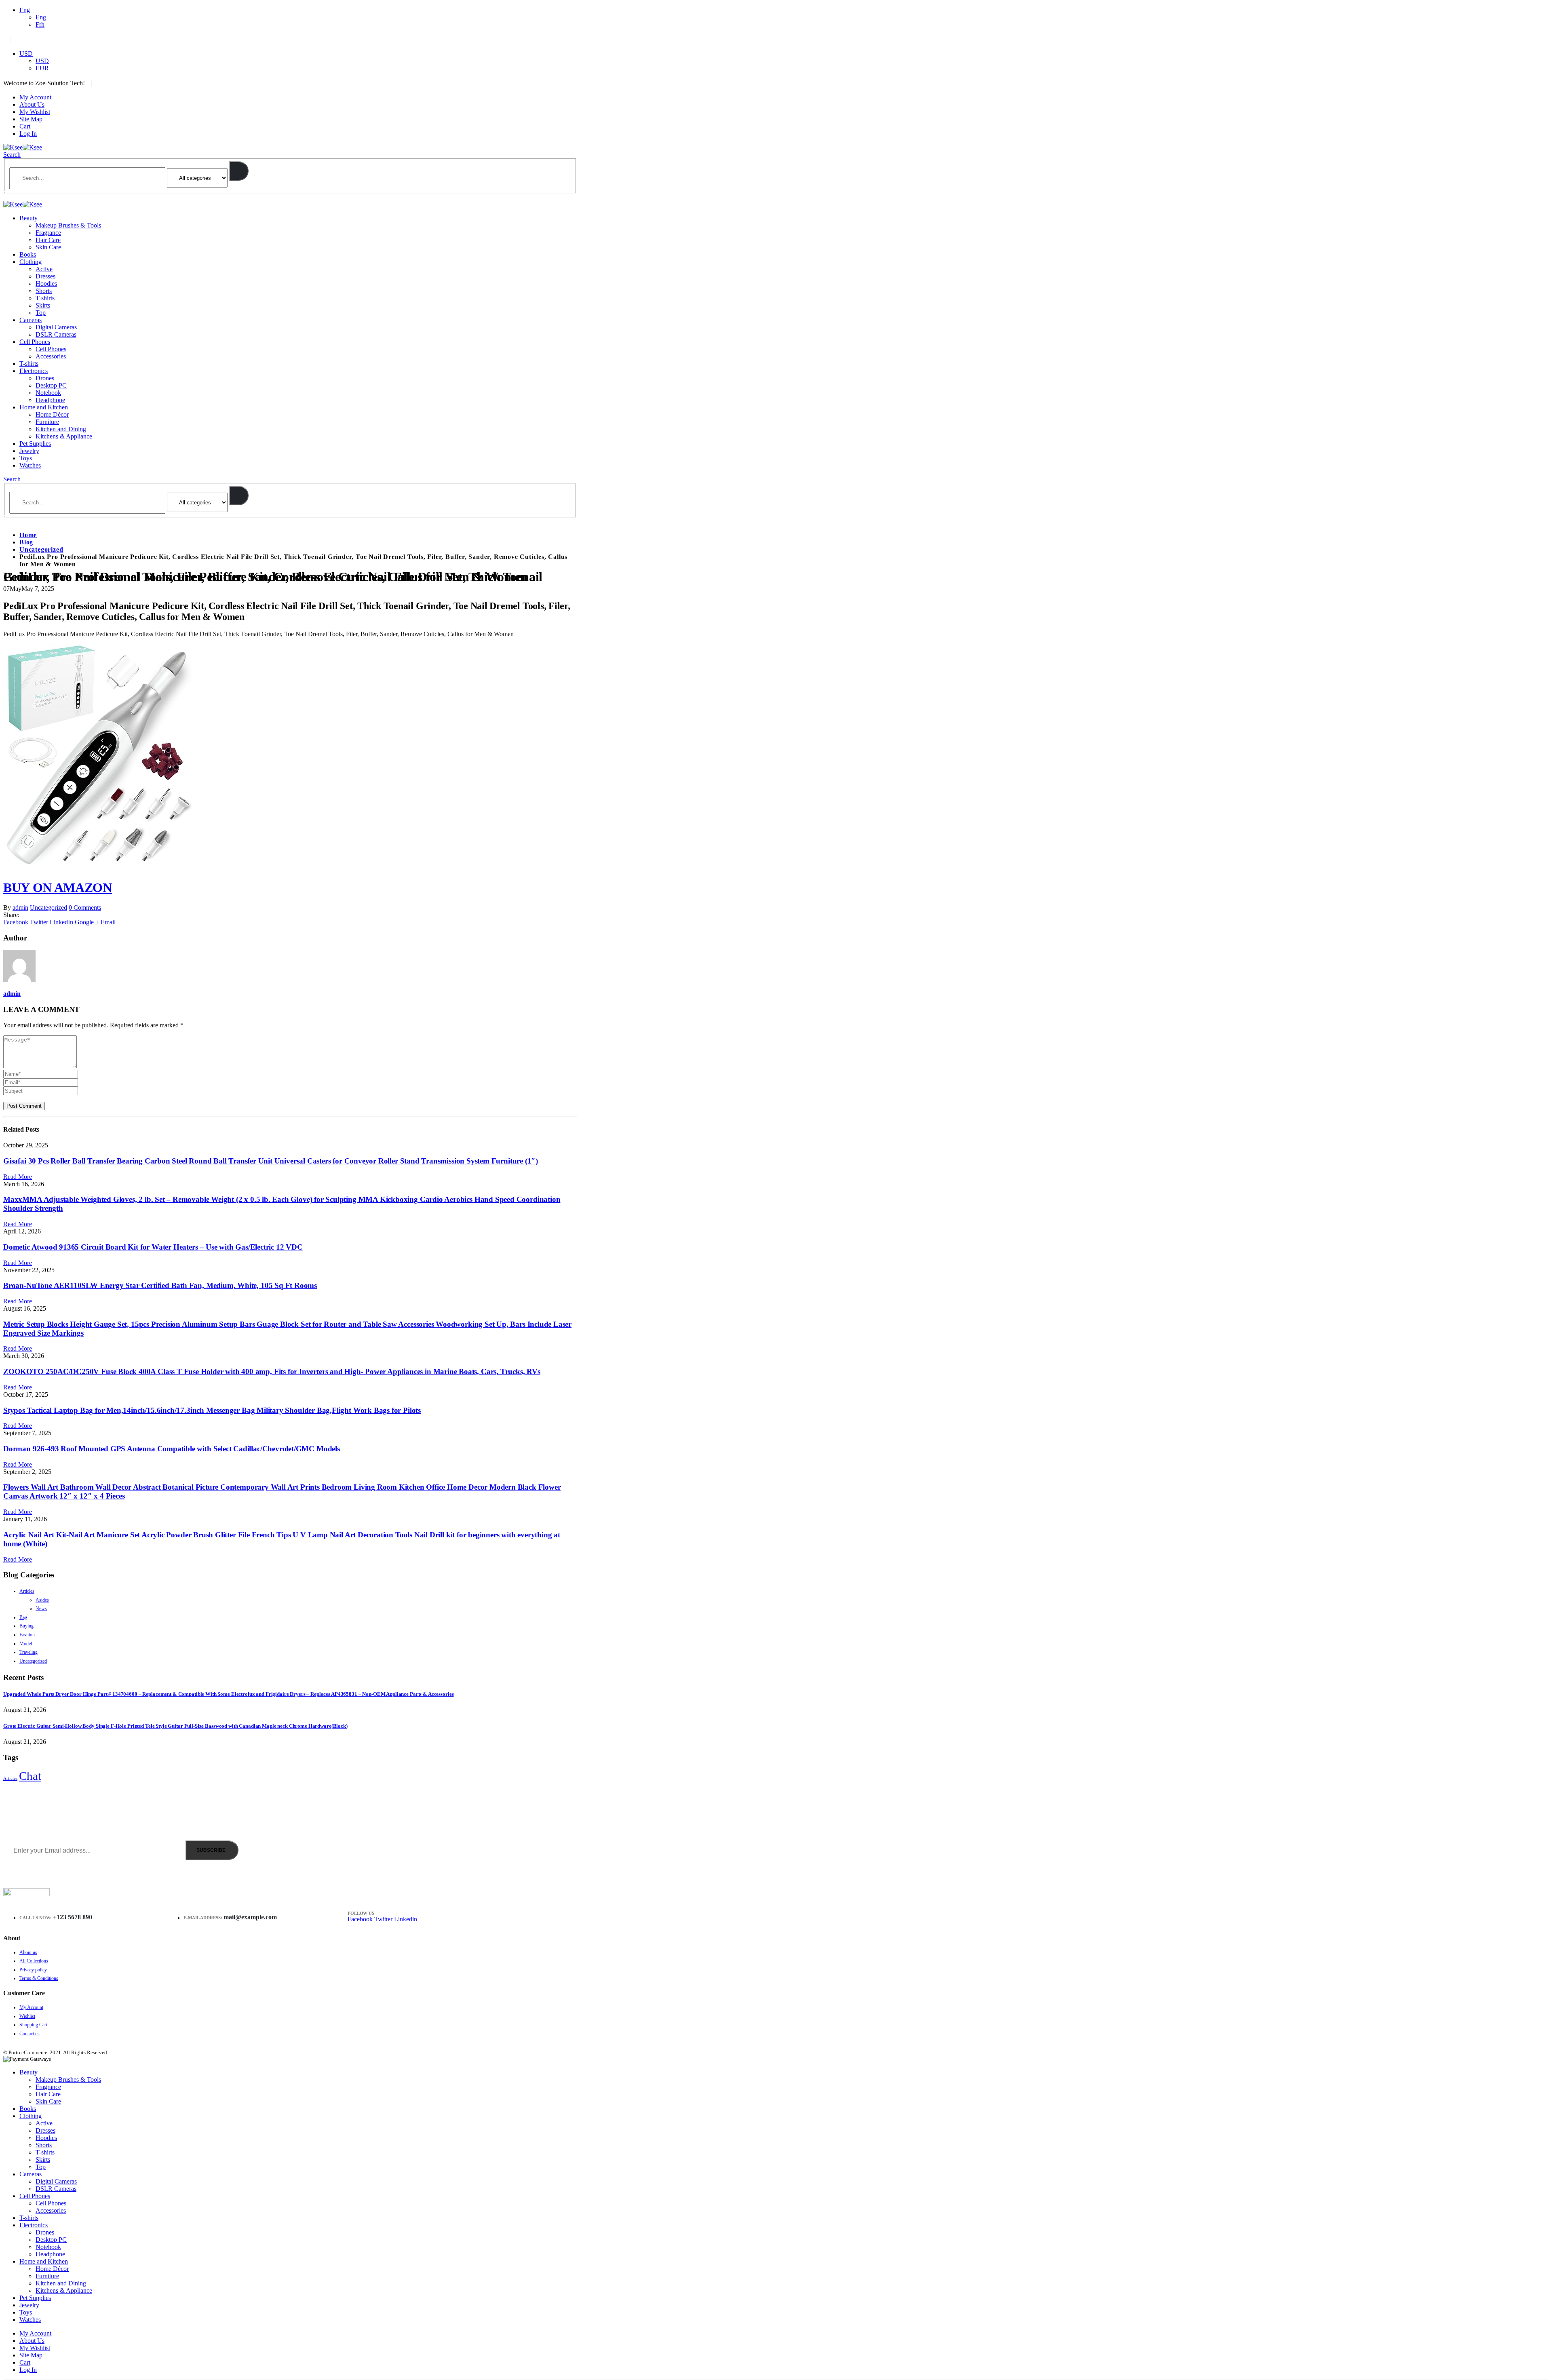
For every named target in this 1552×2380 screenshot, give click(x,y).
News (41, 1608)
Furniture (47, 422)
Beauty (28, 218)
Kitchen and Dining (61, 429)
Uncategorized (48, 908)
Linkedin (406, 1919)
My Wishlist (35, 112)
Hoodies (46, 284)
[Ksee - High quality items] (23, 147)
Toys (26, 458)
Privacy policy (33, 1970)
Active (44, 269)
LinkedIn (61, 922)
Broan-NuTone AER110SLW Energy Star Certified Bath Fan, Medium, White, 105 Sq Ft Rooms (160, 1285)
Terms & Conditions (39, 1978)
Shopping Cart (33, 2025)
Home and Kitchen (44, 407)
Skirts (43, 305)
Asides (42, 1600)
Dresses (45, 276)
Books (28, 254)
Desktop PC (51, 385)
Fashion (27, 1635)
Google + (87, 922)
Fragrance (48, 233)
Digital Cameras (56, 327)
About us (28, 1952)
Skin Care (48, 247)
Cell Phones (35, 342)
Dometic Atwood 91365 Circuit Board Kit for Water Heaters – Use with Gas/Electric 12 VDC (153, 1247)
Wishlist (27, 2016)
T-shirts (45, 298)
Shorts (44, 291)
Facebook (16, 922)
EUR (42, 68)
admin (20, 908)
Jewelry (29, 451)
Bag (23, 1617)
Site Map (31, 119)
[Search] (239, 171)
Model (26, 1644)
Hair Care (48, 240)
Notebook (48, 393)
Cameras (31, 320)
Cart (25, 126)
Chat (30, 1776)
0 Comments (85, 908)
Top (41, 313)
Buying (26, 1626)
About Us (32, 104)
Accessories (51, 356)
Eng (25, 10)
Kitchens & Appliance (64, 436)
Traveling (28, 1652)
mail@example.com (250, 1917)
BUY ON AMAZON (58, 887)
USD (26, 54)
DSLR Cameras (56, 334)
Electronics (34, 371)
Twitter (39, 922)
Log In (28, 134)
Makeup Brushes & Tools (68, 225)
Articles (27, 1591)
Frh (40, 24)
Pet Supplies (35, 444)
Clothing (31, 262)
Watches (30, 465)
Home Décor (52, 414)
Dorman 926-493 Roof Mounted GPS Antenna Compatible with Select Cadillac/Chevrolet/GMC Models (172, 1449)
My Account (35, 97)
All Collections (34, 1961)
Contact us (30, 2034)
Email (108, 922)
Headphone (50, 400)
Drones (45, 378)
